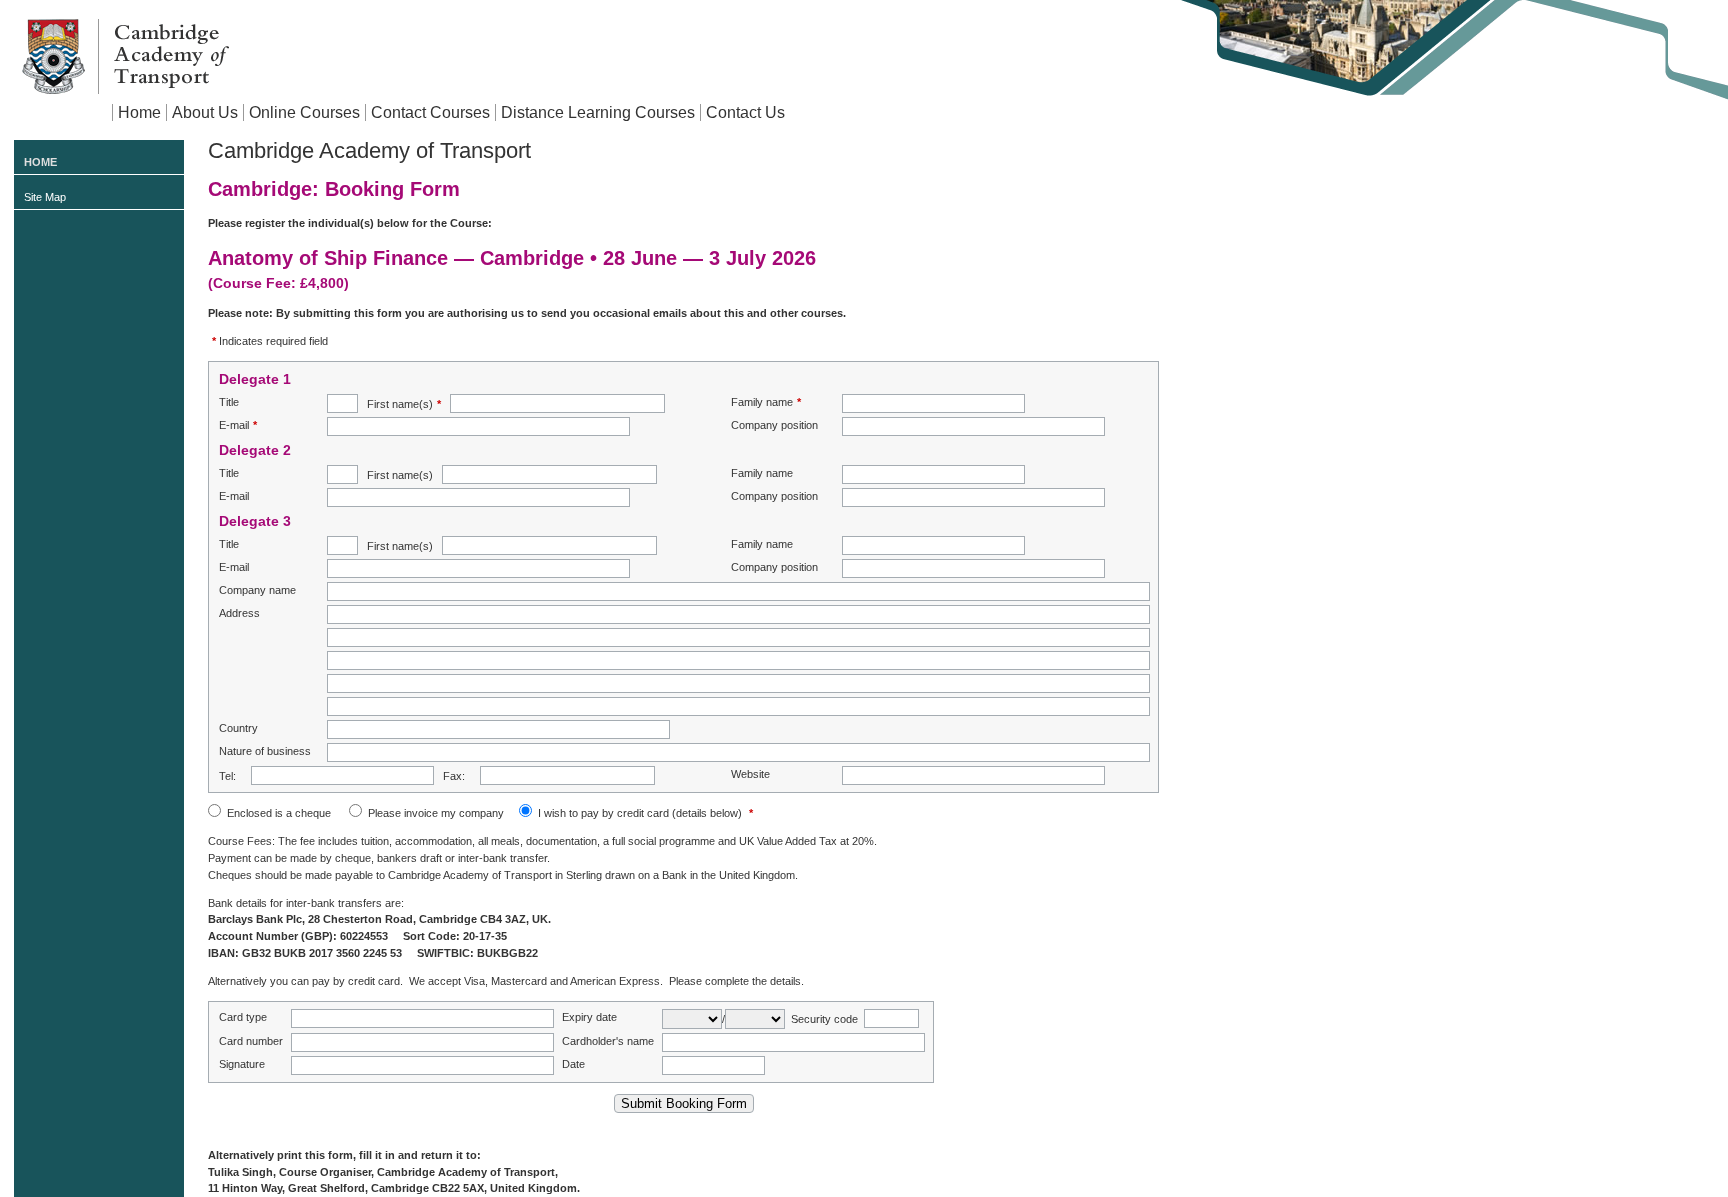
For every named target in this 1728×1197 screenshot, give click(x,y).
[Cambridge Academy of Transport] (125, 56)
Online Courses (304, 112)
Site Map (45, 197)
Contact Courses (430, 112)
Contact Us (745, 112)
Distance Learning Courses (598, 112)
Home (139, 112)
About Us (205, 112)
